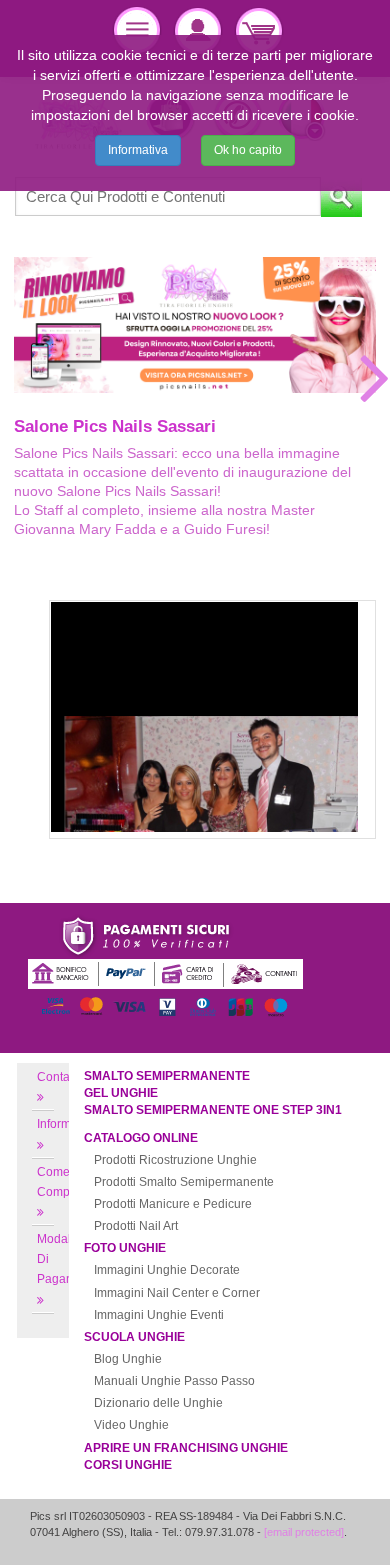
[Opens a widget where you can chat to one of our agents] (315, 1530)
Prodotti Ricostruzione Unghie (175, 1160)
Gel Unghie (121, 1093)
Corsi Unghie (128, 1465)
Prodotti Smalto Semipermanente (184, 1182)
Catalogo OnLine (141, 1138)
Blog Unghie (128, 1359)
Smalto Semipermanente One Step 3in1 (213, 1110)
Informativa (138, 150)
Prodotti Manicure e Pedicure (173, 1204)
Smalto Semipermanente (167, 1076)
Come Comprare (64, 1182)
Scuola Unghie (134, 1337)
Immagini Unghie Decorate (167, 1270)
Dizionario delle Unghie (158, 1403)
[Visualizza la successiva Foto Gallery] (375, 377)
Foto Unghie (125, 1248)
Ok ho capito (248, 150)
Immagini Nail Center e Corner (177, 1293)
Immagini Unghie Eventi (159, 1315)
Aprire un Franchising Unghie (186, 1448)
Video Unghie (131, 1425)
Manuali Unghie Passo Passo (174, 1381)
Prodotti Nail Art (136, 1226)
